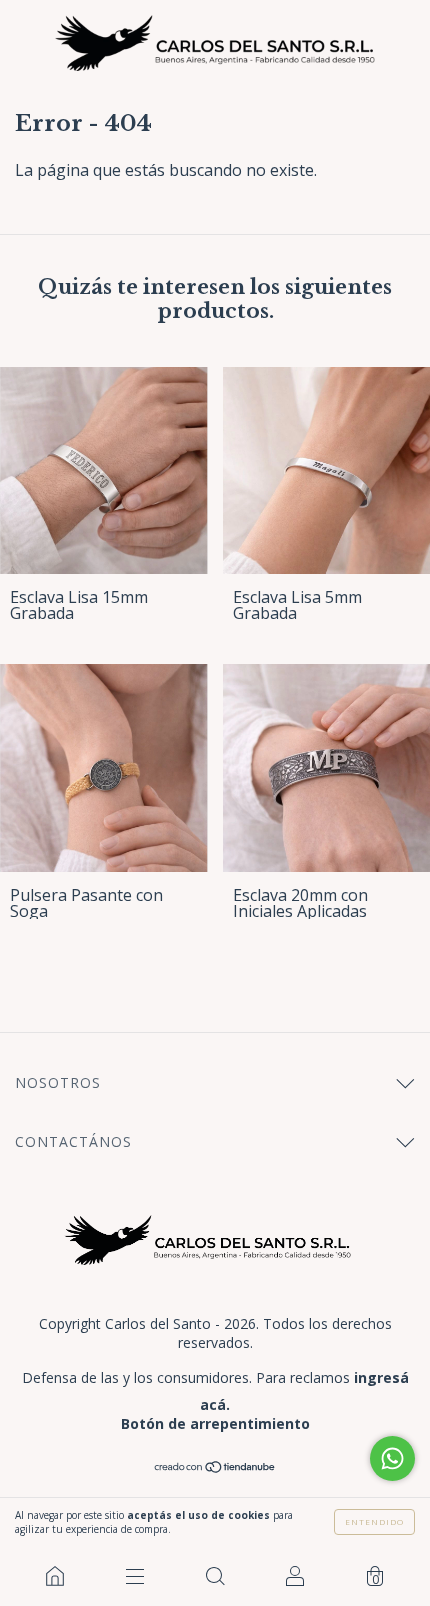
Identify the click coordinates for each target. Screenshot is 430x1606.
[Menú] (135, 1576)
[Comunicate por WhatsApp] (392, 1458)
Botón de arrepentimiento (215, 1423)
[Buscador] (215, 1576)
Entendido (374, 1521)
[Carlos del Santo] (55, 1576)
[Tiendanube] (215, 1468)
